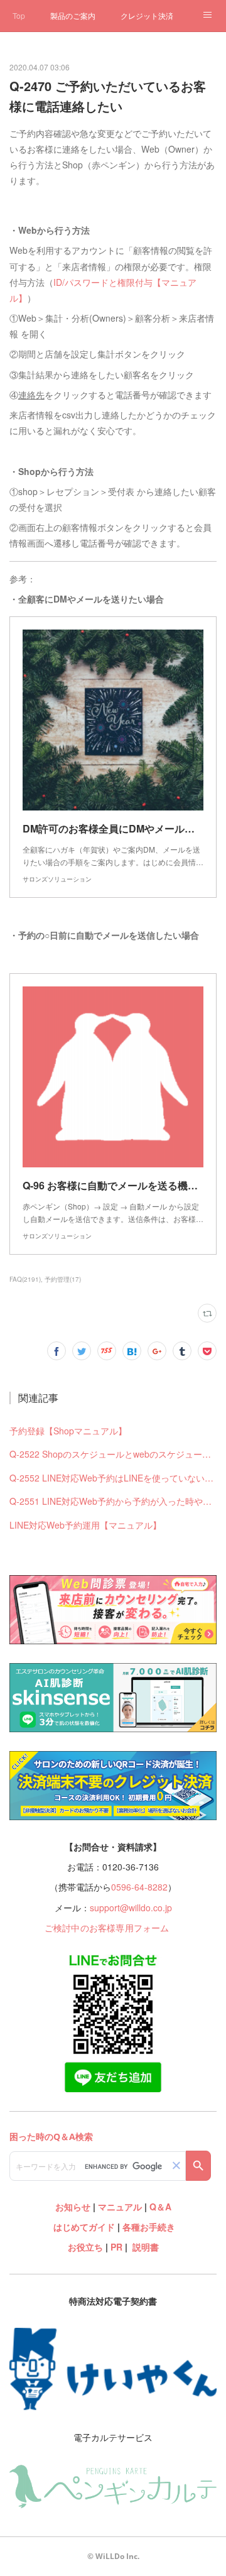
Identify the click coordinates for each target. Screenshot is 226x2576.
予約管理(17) (63, 1279)
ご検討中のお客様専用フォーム (107, 1928)
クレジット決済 (147, 15)
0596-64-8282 (139, 1887)
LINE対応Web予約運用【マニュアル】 (85, 1525)
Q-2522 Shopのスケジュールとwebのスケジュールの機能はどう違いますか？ (113, 1454)
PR (116, 2247)
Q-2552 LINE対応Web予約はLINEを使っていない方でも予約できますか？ (113, 1478)
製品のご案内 (73, 15)
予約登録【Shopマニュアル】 (68, 1431)
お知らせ (73, 2207)
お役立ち (85, 2247)
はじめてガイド (83, 2227)
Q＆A (160, 2207)
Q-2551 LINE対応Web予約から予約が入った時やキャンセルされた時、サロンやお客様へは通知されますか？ (113, 1501)
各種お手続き (149, 2227)
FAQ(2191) (25, 1279)
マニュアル (120, 2207)
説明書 (146, 2247)
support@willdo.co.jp (131, 1907)
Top (19, 15)
